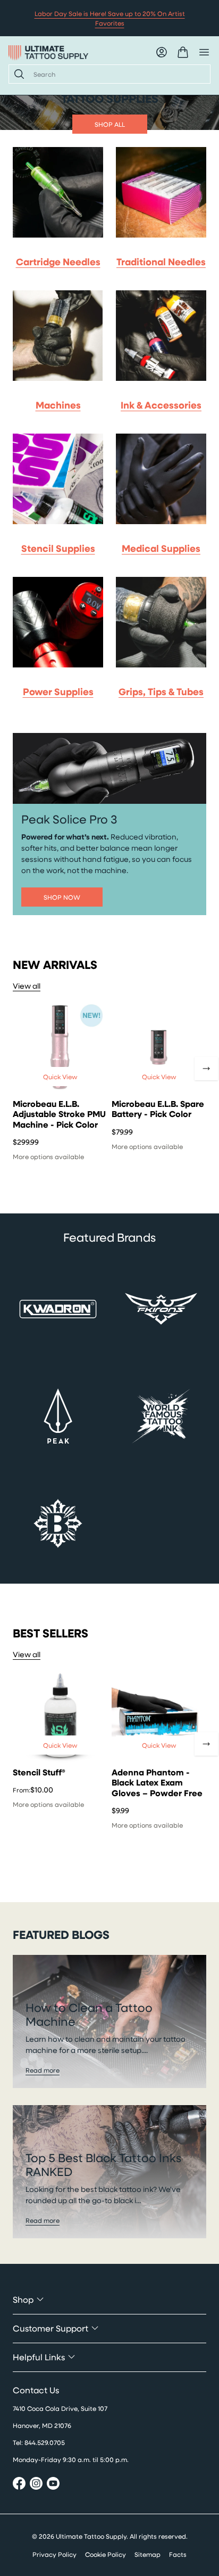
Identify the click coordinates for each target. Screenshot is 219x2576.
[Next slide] (206, 1069)
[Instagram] (36, 2485)
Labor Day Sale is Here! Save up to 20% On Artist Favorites (110, 18)
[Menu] (204, 52)
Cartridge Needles (58, 262)
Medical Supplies (161, 548)
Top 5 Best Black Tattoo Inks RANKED (103, 2165)
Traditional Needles (161, 262)
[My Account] (162, 52)
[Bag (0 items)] (183, 52)
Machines (58, 405)
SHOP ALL (110, 124)
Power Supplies (58, 691)
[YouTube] (53, 2485)
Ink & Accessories (161, 405)
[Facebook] (19, 2485)
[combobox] (117, 74)
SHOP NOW (62, 897)
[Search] (17, 74)
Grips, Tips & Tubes (161, 691)
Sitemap (148, 2554)
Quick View (60, 1077)
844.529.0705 (45, 2442)
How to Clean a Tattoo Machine (89, 2014)
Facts (178, 2554)
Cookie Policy (106, 2554)
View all (27, 986)
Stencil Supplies (58, 548)
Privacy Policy (54, 2554)
